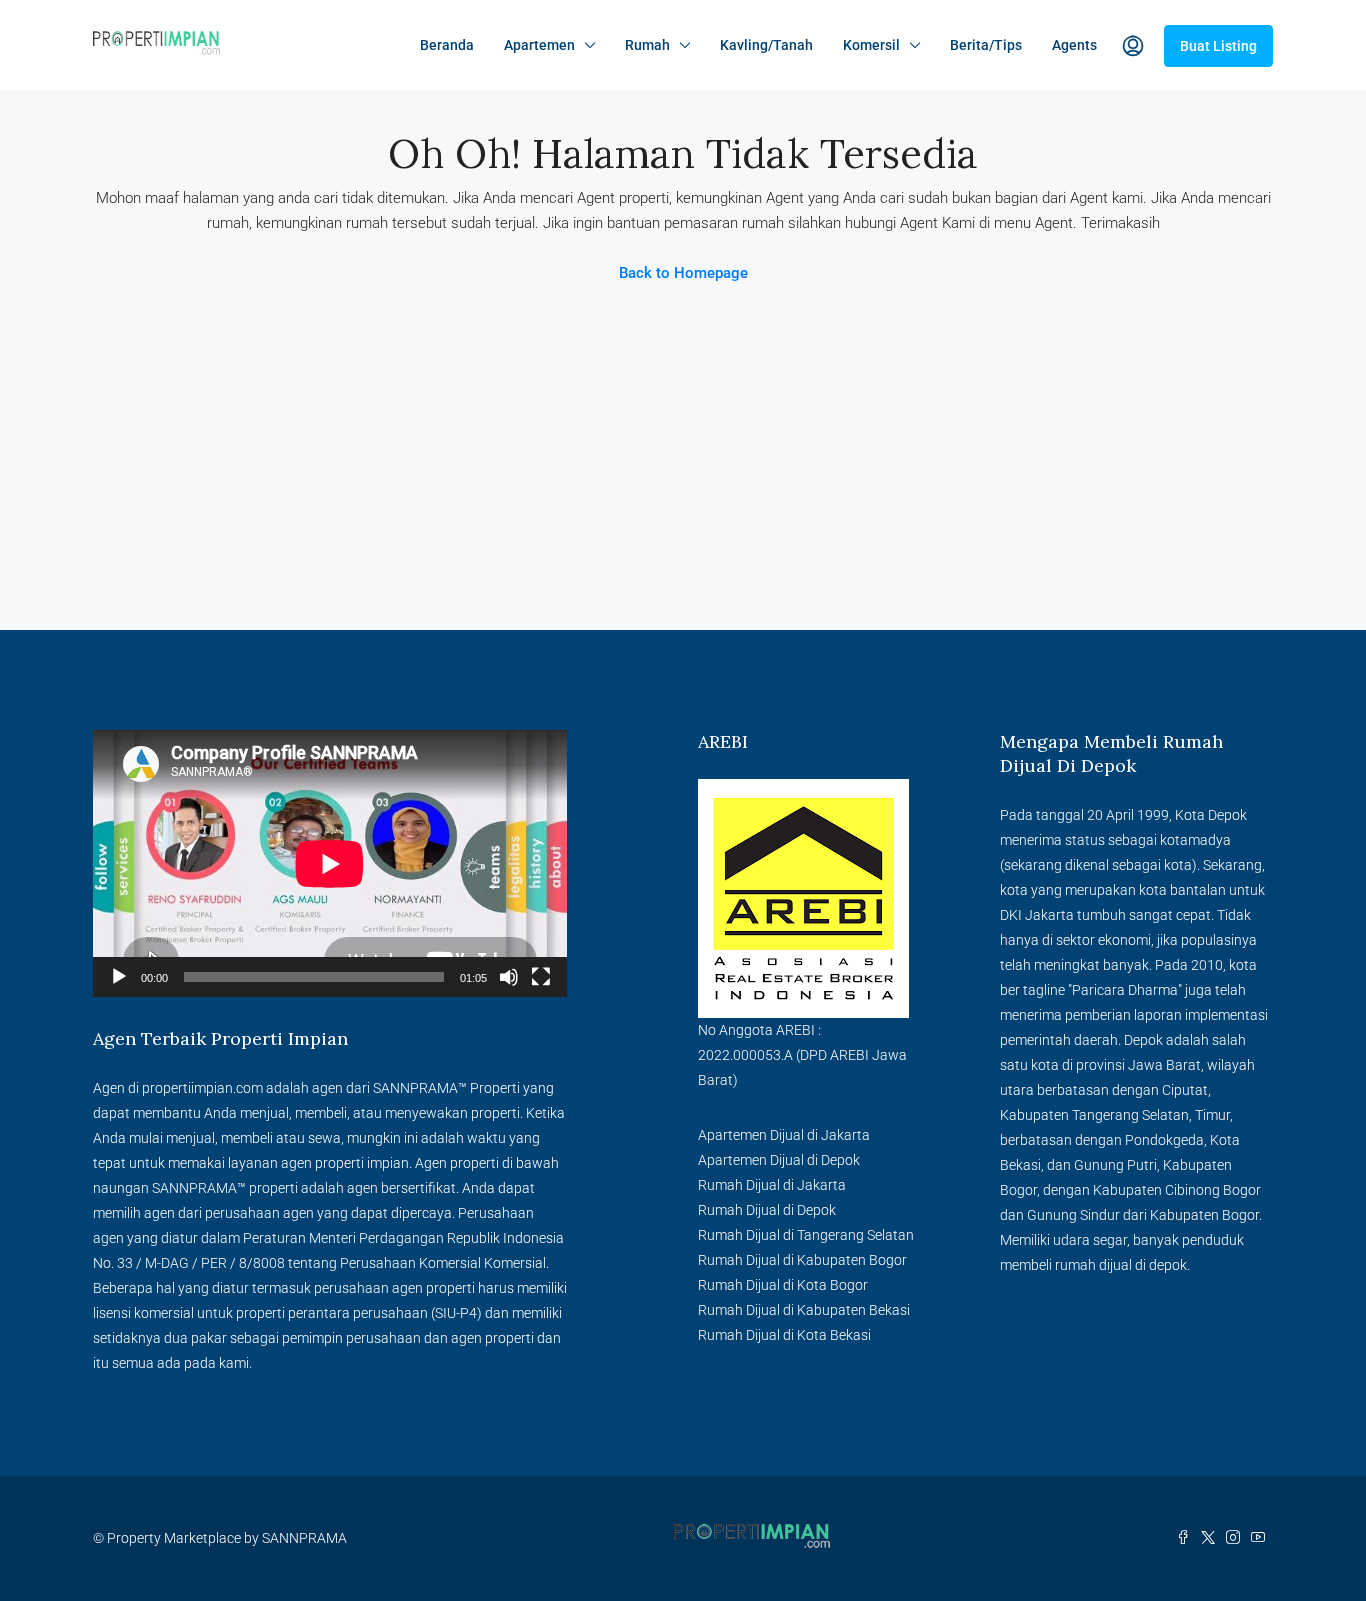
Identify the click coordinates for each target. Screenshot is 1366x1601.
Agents (1074, 45)
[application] (330, 863)
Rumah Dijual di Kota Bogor (783, 1285)
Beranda (447, 45)
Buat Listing (1218, 46)
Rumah (647, 45)
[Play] (119, 977)
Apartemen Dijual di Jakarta (784, 1135)
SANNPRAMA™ (420, 1088)
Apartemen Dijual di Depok (779, 1160)
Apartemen (539, 45)
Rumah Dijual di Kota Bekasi (784, 1335)
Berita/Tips (986, 45)
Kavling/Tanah (766, 45)
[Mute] (509, 977)
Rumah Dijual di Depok (767, 1210)
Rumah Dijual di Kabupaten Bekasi (804, 1310)
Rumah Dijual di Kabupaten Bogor (802, 1260)
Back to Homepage (683, 273)
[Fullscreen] (541, 977)
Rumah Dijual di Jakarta (772, 1185)
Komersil (871, 45)
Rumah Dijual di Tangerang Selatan (806, 1235)
